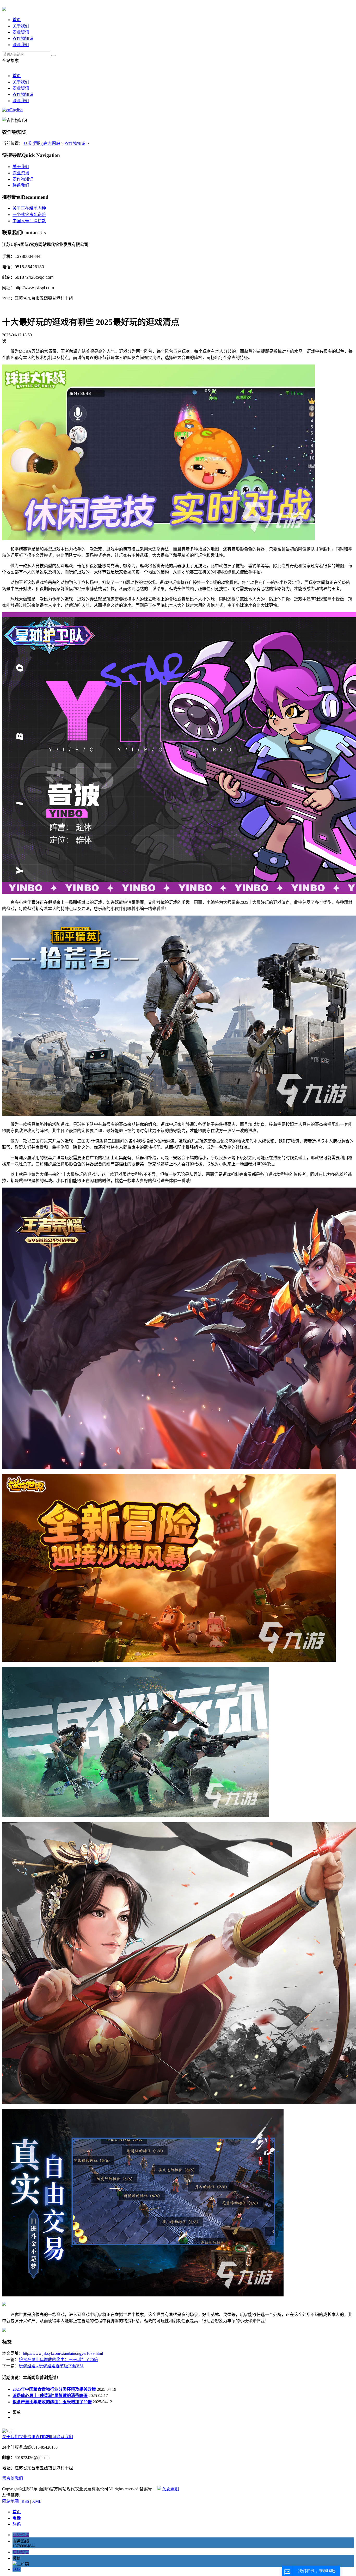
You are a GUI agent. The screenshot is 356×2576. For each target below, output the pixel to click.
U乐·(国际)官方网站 (42, 143)
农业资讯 (21, 32)
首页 (17, 20)
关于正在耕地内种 (29, 208)
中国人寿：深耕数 (29, 221)
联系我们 (21, 45)
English (16, 110)
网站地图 (10, 2501)
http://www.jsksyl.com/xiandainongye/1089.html (63, 2353)
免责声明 (171, 2489)
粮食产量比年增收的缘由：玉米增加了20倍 (58, 2360)
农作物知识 (23, 38)
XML (37, 2501)
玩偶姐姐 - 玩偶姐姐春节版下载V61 (51, 2366)
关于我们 (21, 26)
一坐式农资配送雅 (29, 215)
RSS (25, 2501)
